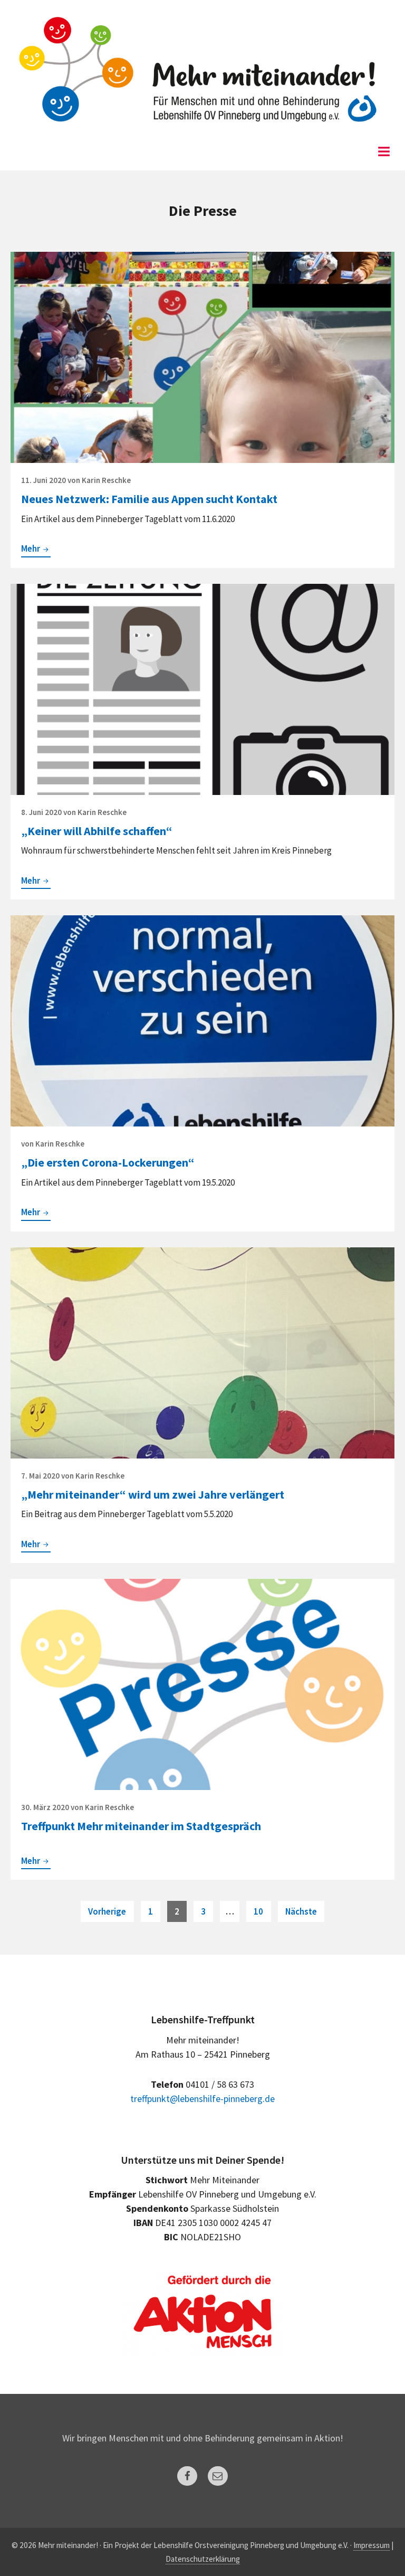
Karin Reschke (106, 480)
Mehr (36, 550)
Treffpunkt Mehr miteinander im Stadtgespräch (141, 1826)
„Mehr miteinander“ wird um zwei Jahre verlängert (153, 1494)
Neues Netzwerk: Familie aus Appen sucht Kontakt (149, 499)
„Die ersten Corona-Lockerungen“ (108, 1162)
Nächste (301, 1911)
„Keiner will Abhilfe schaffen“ (97, 831)
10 (262, 1911)
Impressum (372, 2545)
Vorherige (107, 1911)
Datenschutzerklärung (203, 2559)
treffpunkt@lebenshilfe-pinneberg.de (202, 2099)
